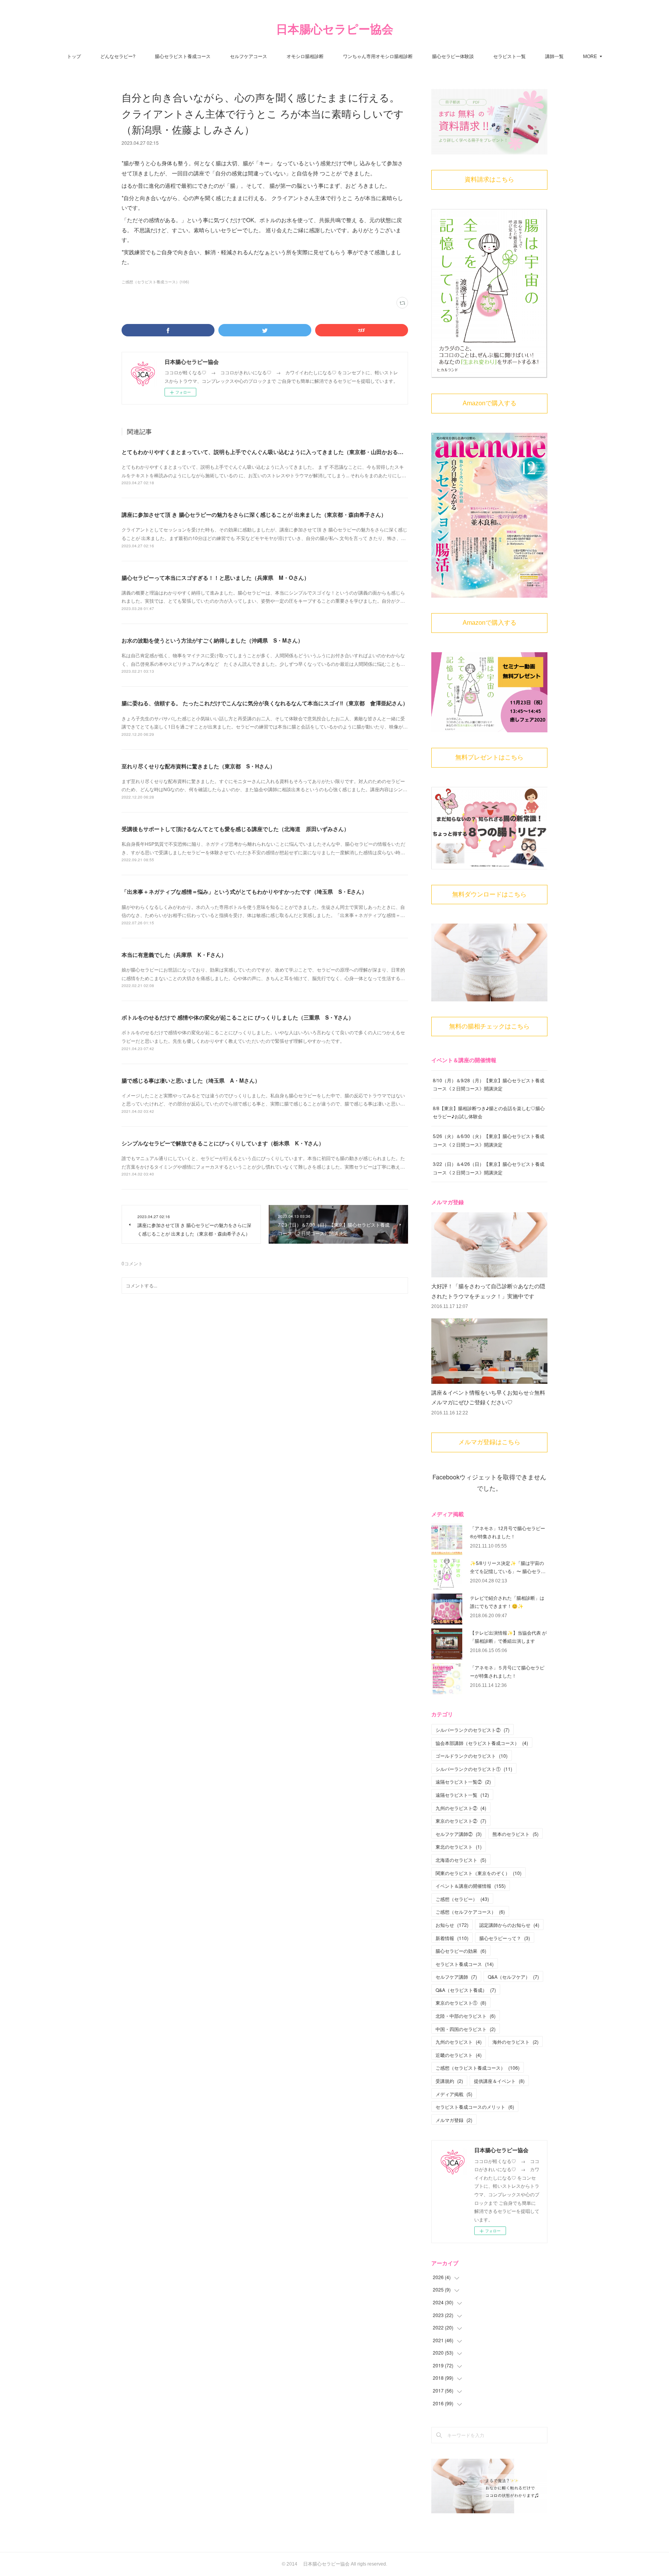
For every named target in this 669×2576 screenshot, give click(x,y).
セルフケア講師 (456, 1977)
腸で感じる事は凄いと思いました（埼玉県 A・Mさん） (191, 1080)
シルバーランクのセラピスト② (473, 1730)
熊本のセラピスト (515, 1834)
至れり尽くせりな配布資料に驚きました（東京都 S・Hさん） (198, 766)
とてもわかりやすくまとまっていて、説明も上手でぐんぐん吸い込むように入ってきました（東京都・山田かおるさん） (268, 452)
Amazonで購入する (490, 403)
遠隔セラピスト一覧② (463, 1782)
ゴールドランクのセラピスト (472, 1756)
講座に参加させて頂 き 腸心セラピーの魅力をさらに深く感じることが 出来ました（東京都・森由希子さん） (254, 514)
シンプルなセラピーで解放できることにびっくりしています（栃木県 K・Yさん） (223, 1143)
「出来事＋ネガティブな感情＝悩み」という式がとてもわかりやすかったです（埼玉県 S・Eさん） (244, 891)
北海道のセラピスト (461, 1860)
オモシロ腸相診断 (305, 56)
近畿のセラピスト (459, 2055)
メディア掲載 (454, 2094)
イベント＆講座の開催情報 (471, 1886)
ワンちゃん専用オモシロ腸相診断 (378, 56)
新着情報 (452, 1938)
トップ (74, 56)
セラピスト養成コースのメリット (475, 2107)
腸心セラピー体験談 (453, 56)
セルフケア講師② (459, 1834)
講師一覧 (554, 56)
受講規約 (449, 2081)
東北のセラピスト (459, 1847)
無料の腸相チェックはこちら (489, 1026)
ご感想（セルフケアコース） (470, 1912)
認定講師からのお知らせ (509, 1925)
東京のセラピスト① (461, 2003)
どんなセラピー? (118, 56)
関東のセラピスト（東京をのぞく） (479, 1873)
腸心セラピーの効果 (461, 1951)
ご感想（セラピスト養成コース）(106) (155, 282)
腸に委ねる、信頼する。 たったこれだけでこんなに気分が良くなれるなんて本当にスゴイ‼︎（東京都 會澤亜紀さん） (265, 703)
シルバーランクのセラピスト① (474, 1769)
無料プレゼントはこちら (489, 757)
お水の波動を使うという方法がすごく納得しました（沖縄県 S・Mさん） (212, 640)
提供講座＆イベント (499, 2081)
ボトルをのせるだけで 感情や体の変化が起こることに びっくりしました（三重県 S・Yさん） (238, 1017)
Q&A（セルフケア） (513, 1977)
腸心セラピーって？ (505, 1938)
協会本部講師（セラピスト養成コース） (482, 1743)
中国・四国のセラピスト (466, 2029)
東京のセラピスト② (461, 1821)
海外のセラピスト (515, 2042)
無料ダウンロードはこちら (489, 894)
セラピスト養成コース (465, 1964)
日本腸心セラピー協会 (335, 29)
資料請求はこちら (489, 179)
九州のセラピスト (459, 2042)
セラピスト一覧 (509, 56)
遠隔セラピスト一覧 (462, 1795)
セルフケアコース (249, 56)
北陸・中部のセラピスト (466, 2016)
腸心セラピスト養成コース (183, 56)
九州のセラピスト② (461, 1808)
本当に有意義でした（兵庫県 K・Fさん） (174, 955)
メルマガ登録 (454, 2120)
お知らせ (452, 1925)
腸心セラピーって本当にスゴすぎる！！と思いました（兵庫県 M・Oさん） (215, 578)
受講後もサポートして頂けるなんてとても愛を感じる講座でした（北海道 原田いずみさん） (235, 829)
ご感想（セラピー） (462, 1899)
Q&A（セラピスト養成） (466, 1990)
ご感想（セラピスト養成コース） (478, 2068)
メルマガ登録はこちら (489, 1442)
